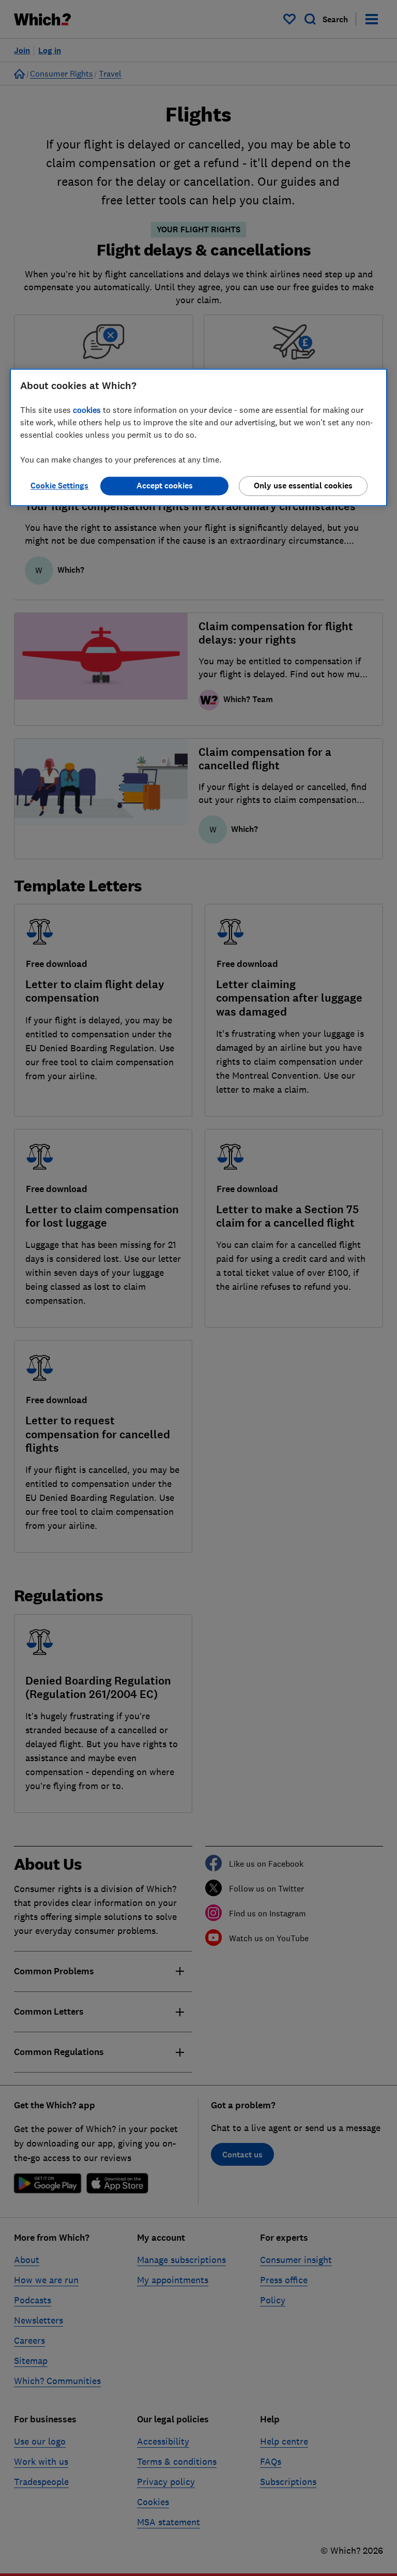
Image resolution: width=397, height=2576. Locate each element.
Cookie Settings (59, 486)
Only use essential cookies (303, 486)
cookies (87, 410)
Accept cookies (165, 486)
